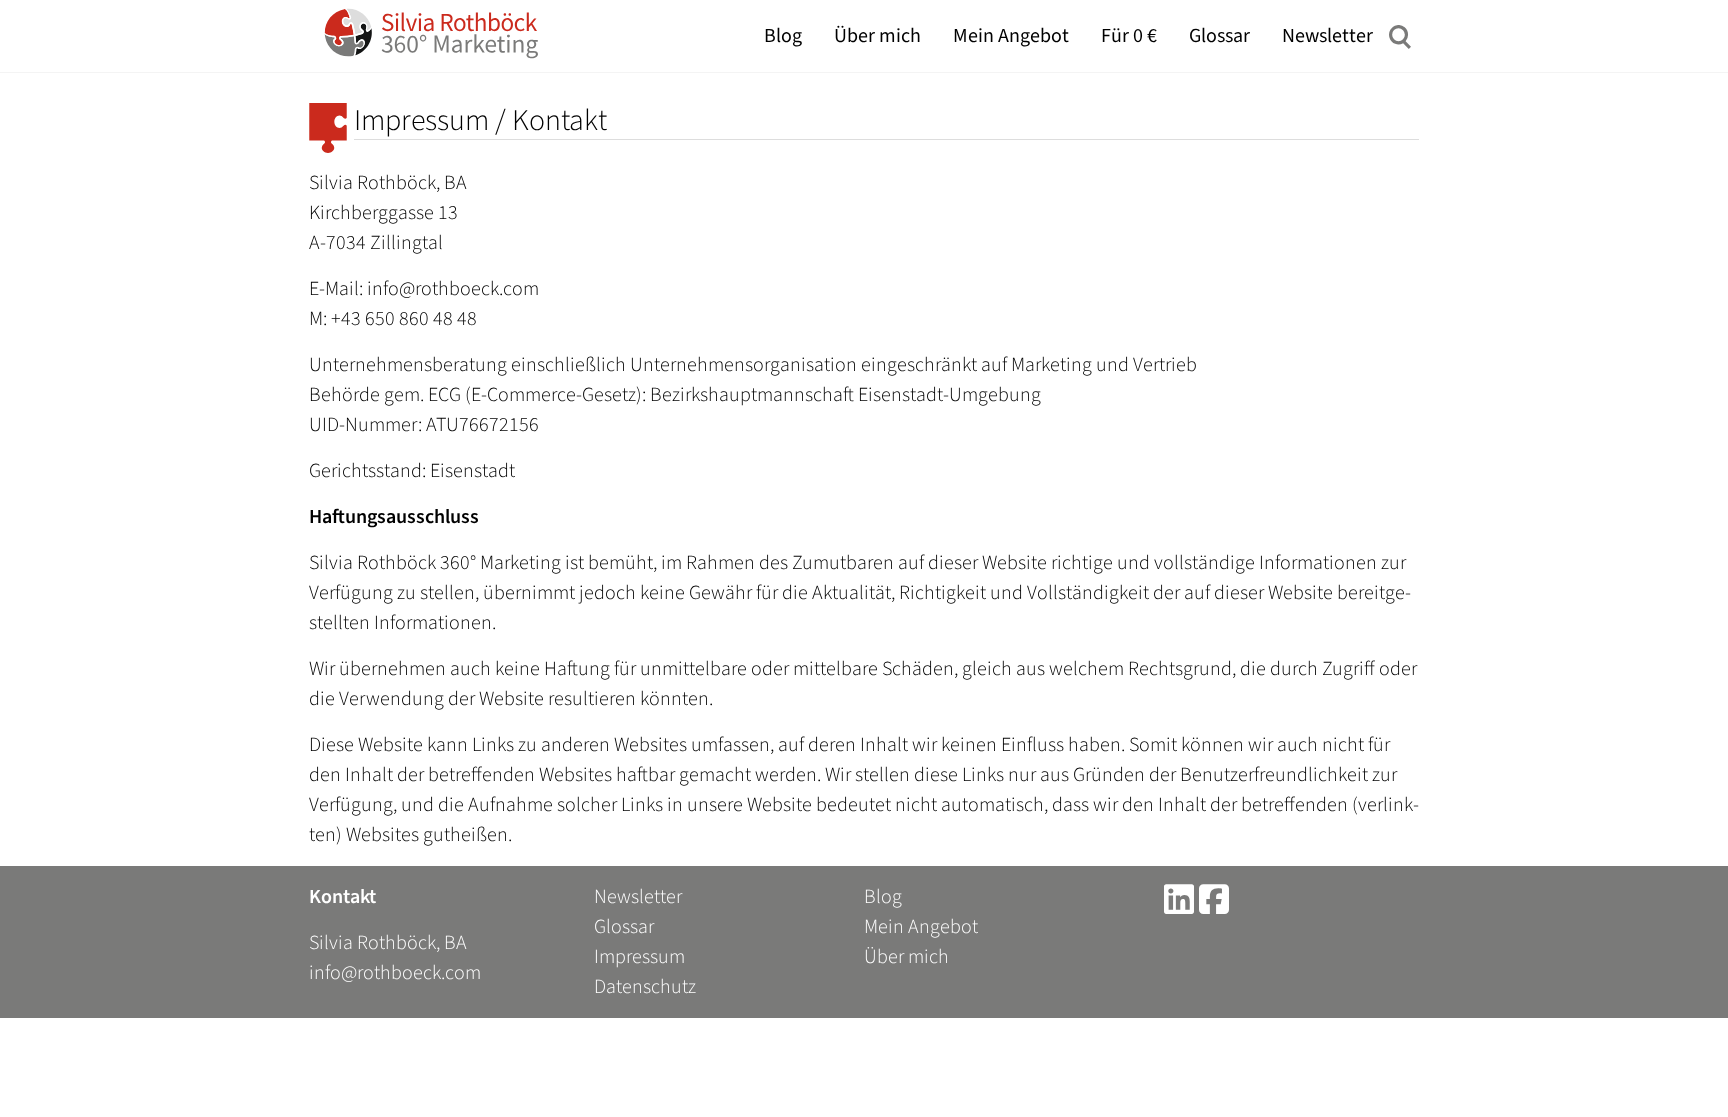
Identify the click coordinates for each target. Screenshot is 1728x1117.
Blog (783, 36)
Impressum (639, 957)
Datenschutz (645, 987)
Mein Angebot (1011, 36)
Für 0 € (1129, 36)
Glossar (1219, 36)
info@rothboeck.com (395, 973)
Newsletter (1327, 36)
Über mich (877, 36)
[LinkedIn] (1179, 897)
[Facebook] (1214, 897)
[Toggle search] (1400, 36)
